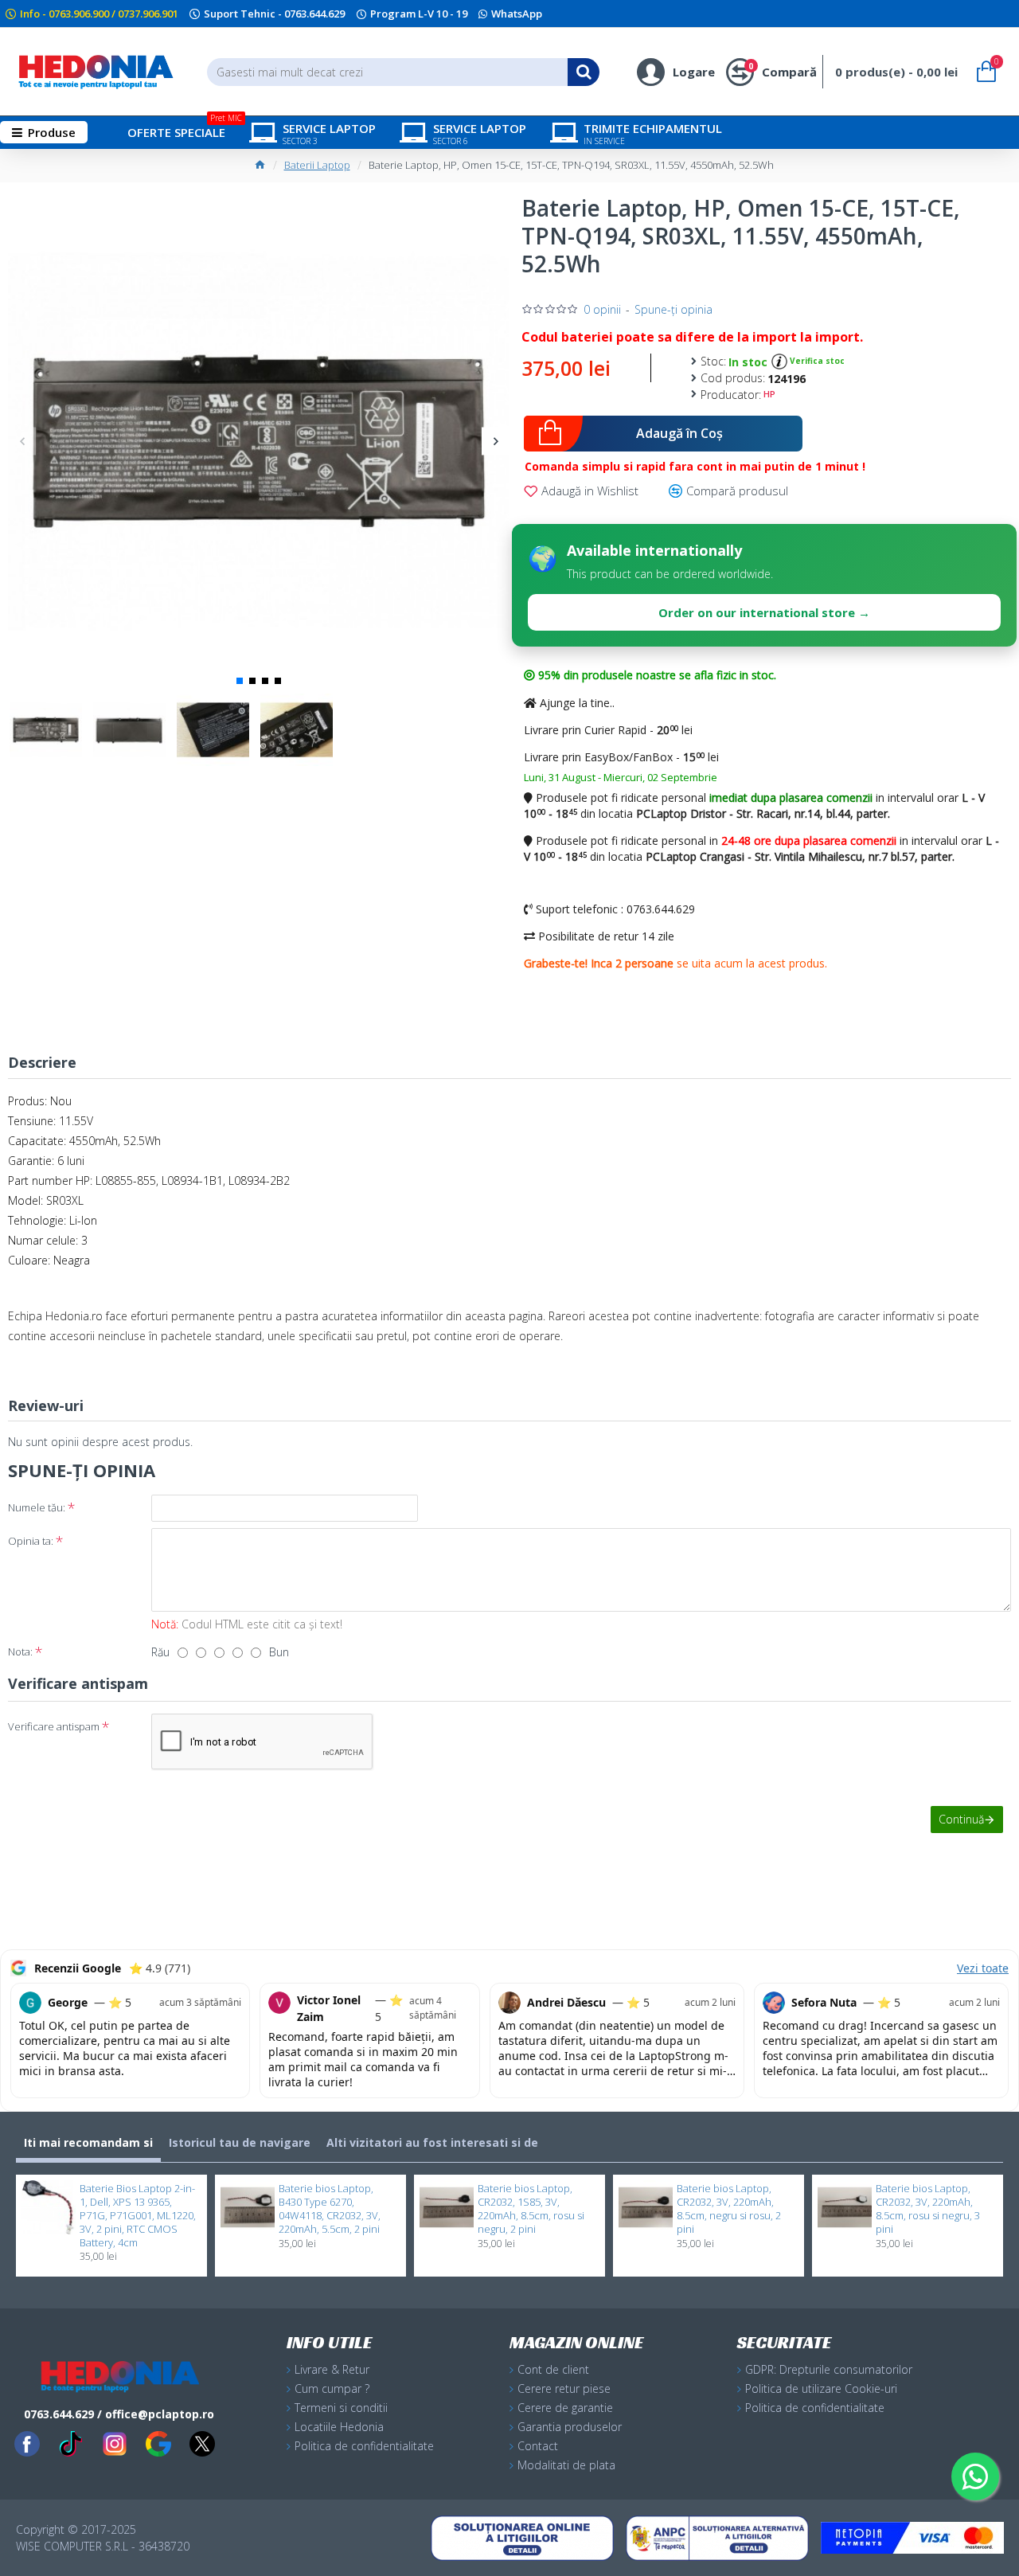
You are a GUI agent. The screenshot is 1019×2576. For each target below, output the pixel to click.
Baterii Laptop (317, 165)
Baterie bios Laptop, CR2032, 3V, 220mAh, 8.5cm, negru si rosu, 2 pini (729, 2209)
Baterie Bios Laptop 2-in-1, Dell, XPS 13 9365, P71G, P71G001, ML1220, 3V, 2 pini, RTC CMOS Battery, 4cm (138, 2215)
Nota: (20, 1652)
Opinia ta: (31, 1541)
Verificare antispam (54, 1726)
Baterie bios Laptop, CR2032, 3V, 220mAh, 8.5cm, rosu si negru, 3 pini (928, 2209)
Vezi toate (983, 1968)
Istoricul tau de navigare (240, 2142)
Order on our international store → (764, 612)
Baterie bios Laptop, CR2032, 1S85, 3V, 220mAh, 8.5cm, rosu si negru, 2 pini (531, 2209)
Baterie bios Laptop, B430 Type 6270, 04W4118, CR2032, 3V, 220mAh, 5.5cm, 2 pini (330, 2209)
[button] (22, 441)
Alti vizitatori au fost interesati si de (432, 2142)
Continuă (961, 1819)
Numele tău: (37, 1507)
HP (769, 394)
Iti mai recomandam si (88, 2142)
